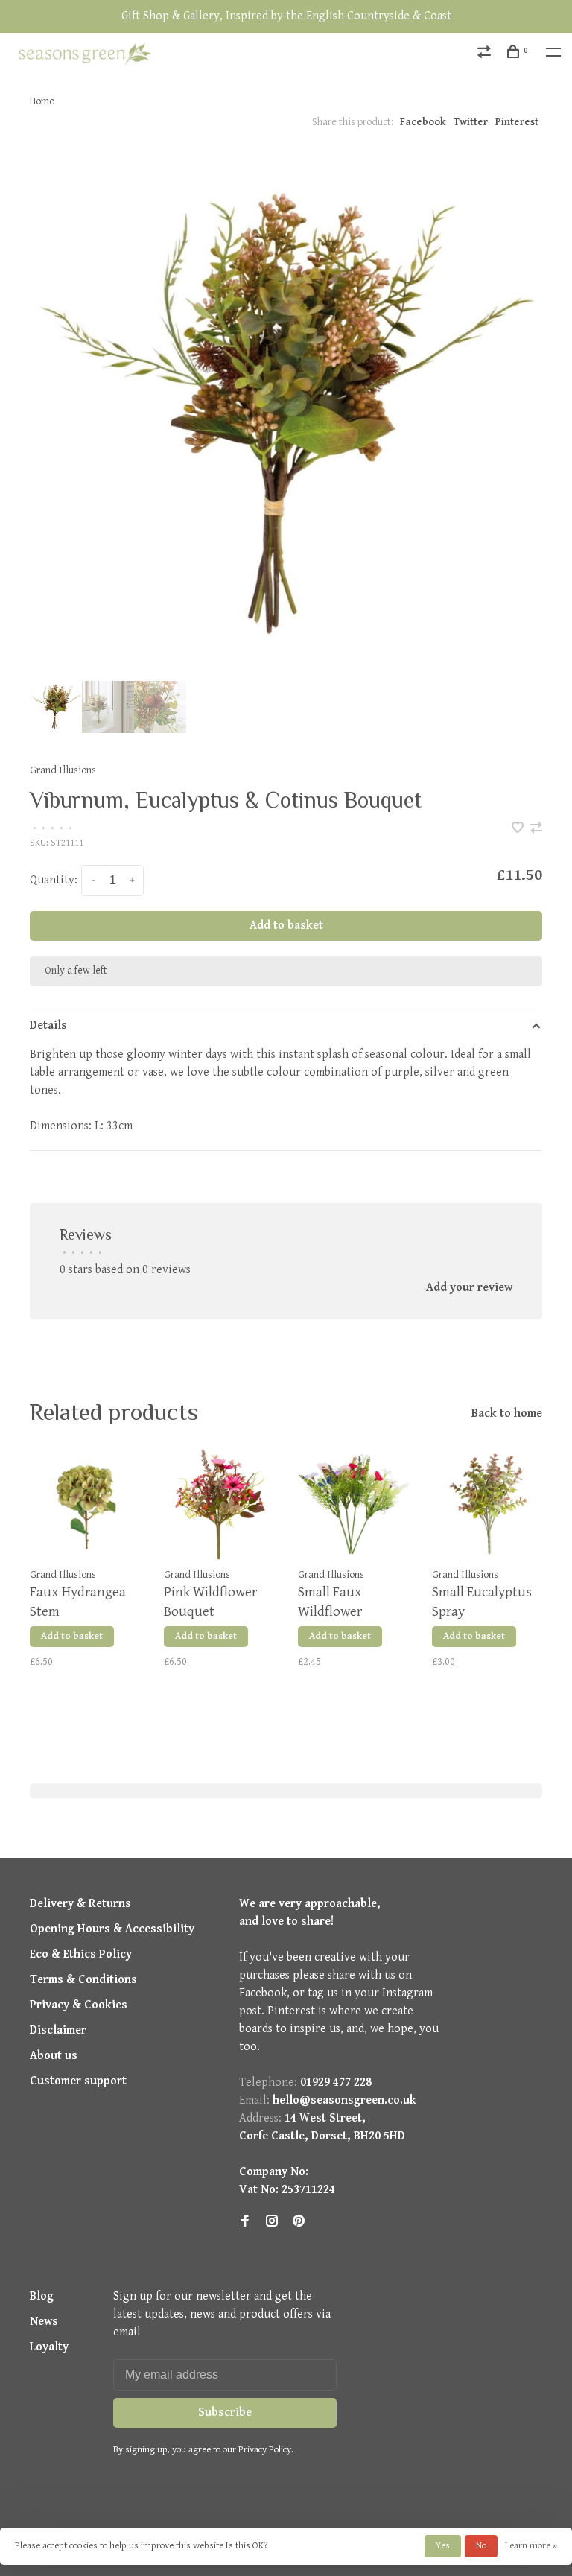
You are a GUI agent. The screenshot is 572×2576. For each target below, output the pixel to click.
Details (48, 1025)
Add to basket (286, 926)
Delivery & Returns (80, 1904)
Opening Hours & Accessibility (112, 1929)
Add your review (469, 1288)
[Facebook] (245, 2223)
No (481, 2546)
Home (42, 101)
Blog (42, 2296)
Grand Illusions (63, 770)
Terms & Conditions (83, 1980)
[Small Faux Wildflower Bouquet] (354, 1504)
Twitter (471, 122)
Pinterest (517, 122)
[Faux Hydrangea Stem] (86, 1504)
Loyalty (49, 2347)
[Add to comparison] (536, 829)
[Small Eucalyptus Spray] (488, 1504)
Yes (443, 2546)
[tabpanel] (286, 413)
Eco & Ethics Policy (81, 1954)
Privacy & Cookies (79, 2005)
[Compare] (486, 54)
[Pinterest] (299, 2223)
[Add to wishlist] (519, 829)
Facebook (423, 122)
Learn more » (531, 2546)
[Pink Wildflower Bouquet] (220, 1504)
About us (54, 2056)
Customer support (78, 2081)
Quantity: (54, 880)
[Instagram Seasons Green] (272, 2223)
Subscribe (225, 2412)
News (44, 2322)
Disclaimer (58, 2030)
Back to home (507, 1414)
